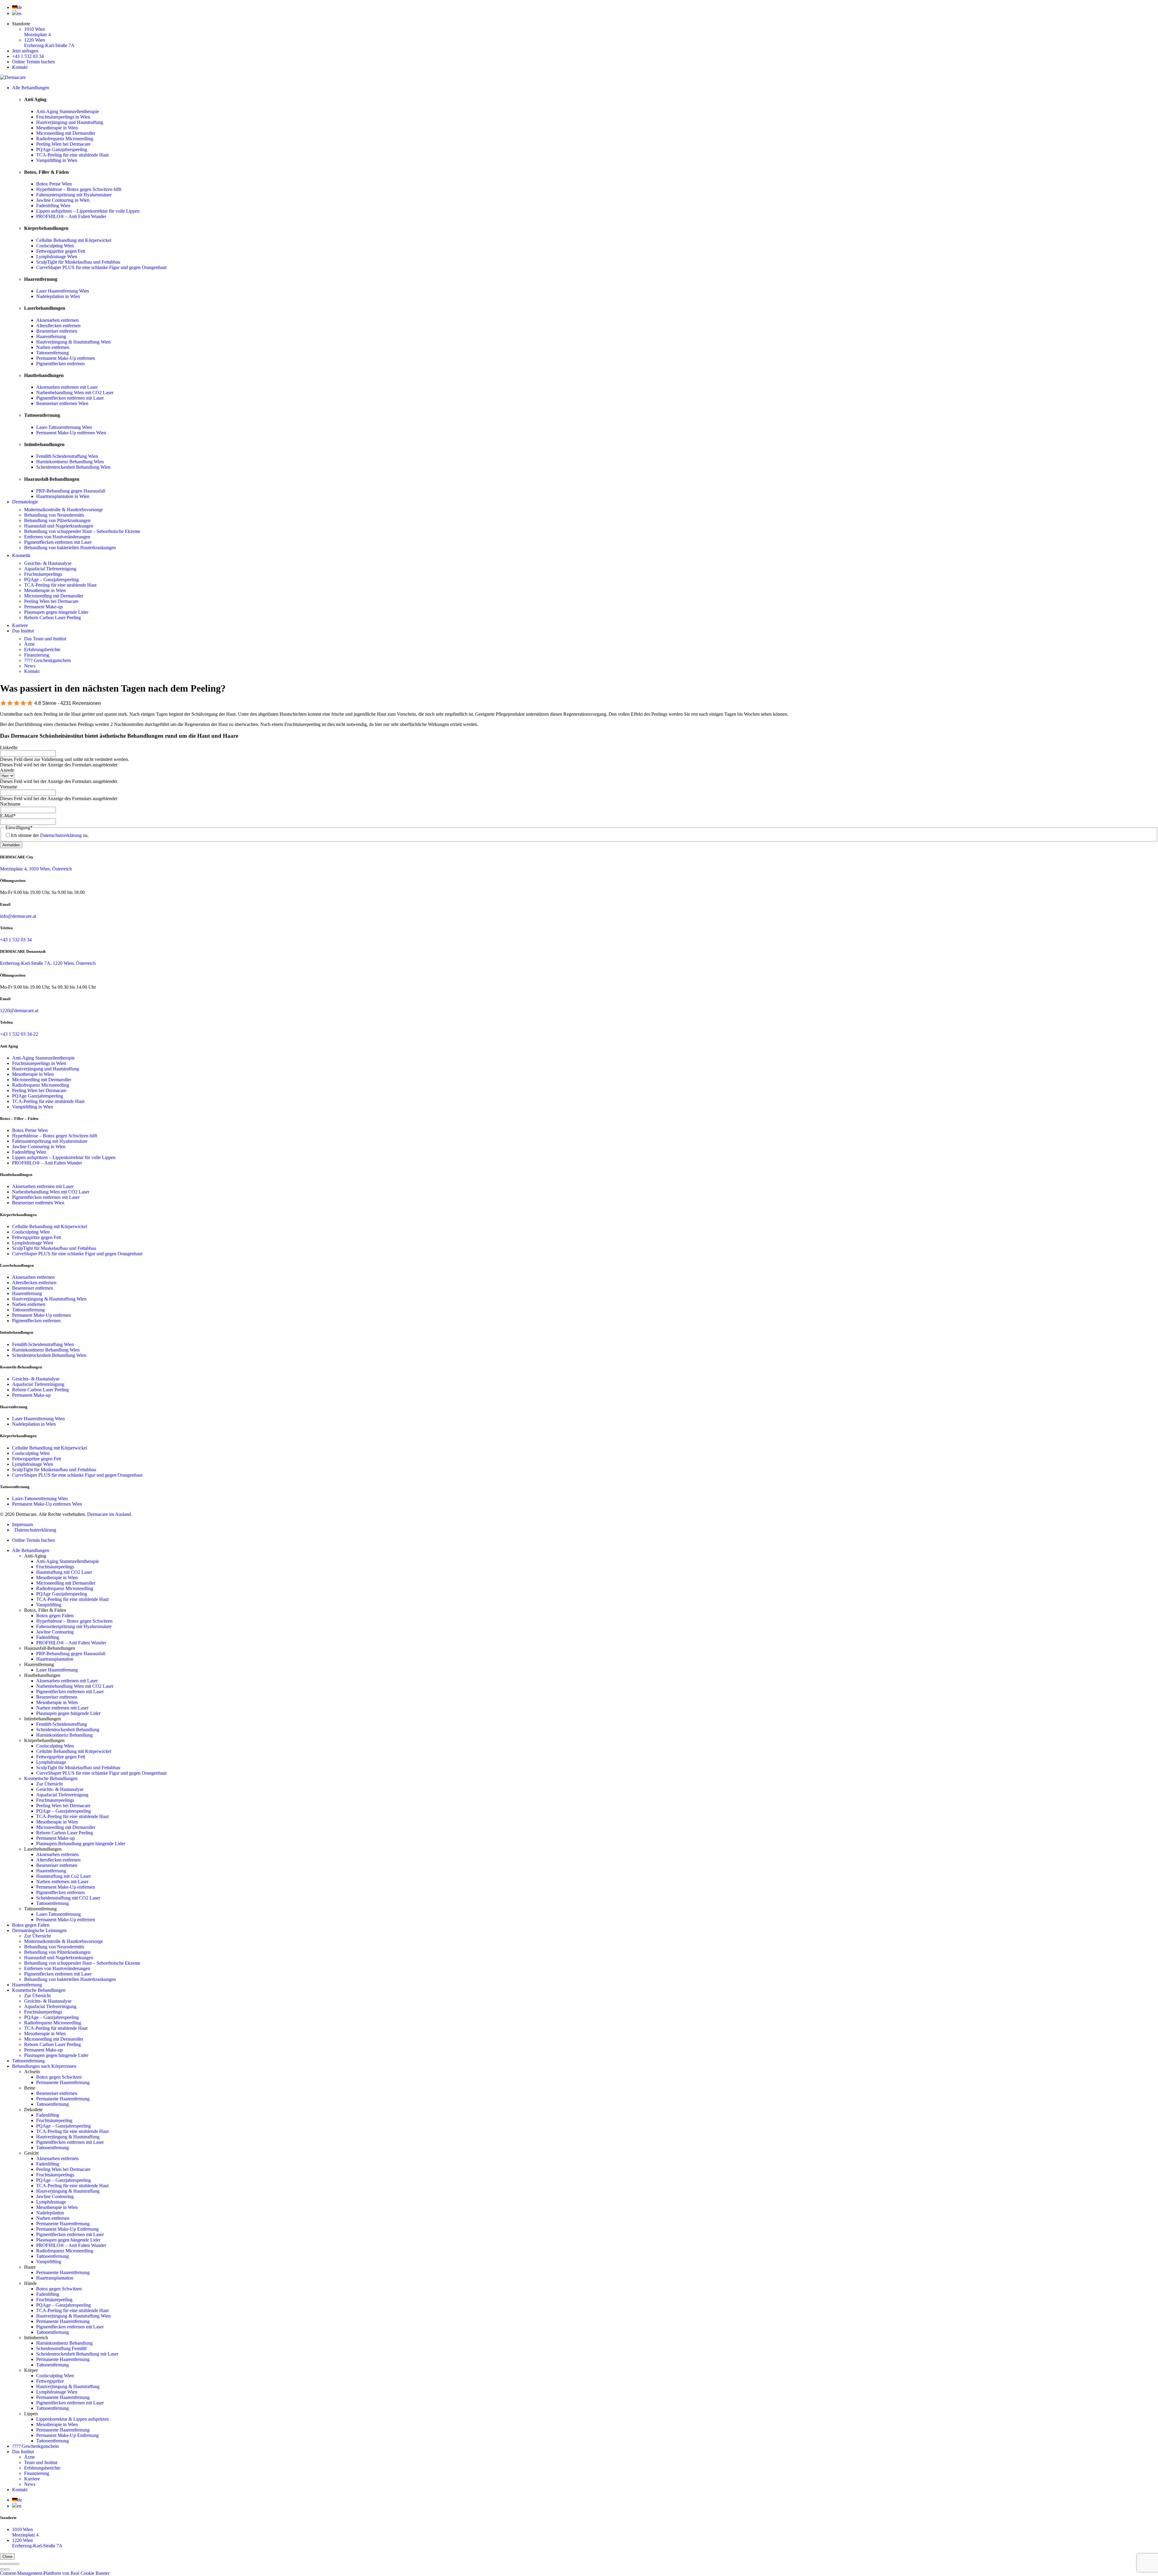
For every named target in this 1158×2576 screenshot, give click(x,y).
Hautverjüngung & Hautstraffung (68, 2137)
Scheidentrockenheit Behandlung (68, 1730)
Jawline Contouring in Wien (63, 200)
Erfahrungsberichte (42, 650)
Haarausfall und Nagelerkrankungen (59, 526)
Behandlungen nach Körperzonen (44, 2066)
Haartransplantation (55, 1659)
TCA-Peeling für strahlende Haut (56, 2028)
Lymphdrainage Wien (57, 257)
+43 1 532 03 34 (28, 56)
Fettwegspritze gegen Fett (61, 251)
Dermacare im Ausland (109, 1514)
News (30, 666)
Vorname (9, 787)
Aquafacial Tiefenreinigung (50, 569)
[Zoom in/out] (17, 2564)
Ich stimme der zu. (50, 835)
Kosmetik (21, 555)
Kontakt (20, 67)
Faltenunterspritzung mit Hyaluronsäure (74, 195)
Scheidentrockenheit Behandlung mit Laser (77, 2354)
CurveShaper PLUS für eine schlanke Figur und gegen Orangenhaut (101, 267)
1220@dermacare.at (19, 1011)
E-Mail (8, 816)
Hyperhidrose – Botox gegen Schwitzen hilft (79, 189)
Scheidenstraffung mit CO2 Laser (68, 1898)
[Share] (7, 2564)
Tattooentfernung (52, 353)
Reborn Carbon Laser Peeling (52, 618)
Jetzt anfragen (25, 51)
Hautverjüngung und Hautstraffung (70, 122)
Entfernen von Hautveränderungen (57, 537)
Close (7, 2557)
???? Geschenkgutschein (47, 660)
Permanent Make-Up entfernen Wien (71, 433)
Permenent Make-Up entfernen (66, 1887)
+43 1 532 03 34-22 (19, 1034)
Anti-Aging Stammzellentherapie (68, 111)
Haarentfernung (51, 336)
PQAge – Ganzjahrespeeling (51, 580)
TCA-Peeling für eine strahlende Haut (72, 155)
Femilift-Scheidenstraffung (62, 1724)
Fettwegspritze (50, 2381)
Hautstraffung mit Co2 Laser (63, 1876)
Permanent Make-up (43, 607)
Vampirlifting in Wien (57, 160)
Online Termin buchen (33, 62)
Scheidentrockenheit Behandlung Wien (73, 467)
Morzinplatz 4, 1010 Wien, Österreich (36, 869)
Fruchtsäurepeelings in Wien (63, 117)
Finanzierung (37, 655)
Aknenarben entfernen (57, 320)
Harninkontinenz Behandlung (64, 1735)
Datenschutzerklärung (61, 835)
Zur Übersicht (49, 1784)
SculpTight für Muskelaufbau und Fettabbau (78, 262)
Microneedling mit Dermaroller (66, 133)
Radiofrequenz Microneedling (65, 139)
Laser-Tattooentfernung (59, 1914)
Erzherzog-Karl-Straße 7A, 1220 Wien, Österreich (48, 963)
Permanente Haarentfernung (63, 2082)
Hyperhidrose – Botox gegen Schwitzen (74, 1621)
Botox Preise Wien (54, 184)
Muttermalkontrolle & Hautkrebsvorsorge (63, 510)
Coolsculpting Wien (55, 246)
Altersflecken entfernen (58, 326)
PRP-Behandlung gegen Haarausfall (71, 491)
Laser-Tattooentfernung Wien (64, 427)
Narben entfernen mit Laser (62, 1708)
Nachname (10, 804)
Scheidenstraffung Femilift (61, 2348)
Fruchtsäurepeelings (43, 574)
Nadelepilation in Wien (58, 296)
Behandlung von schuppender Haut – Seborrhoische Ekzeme (82, 531)
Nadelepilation (50, 2213)
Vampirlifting (49, 1605)
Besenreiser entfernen (57, 331)
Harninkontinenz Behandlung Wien (70, 462)
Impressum (22, 1524)
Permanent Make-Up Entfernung (67, 2229)
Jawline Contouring (55, 1632)
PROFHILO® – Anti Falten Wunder (71, 216)
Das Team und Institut (45, 639)
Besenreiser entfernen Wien (62, 403)
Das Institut (23, 631)
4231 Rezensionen (81, 703)
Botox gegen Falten (55, 1616)
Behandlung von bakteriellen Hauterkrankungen (70, 548)
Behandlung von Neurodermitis (54, 515)
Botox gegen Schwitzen (59, 2077)
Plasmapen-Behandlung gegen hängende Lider (81, 1844)
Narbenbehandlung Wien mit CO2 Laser (75, 393)
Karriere (20, 625)
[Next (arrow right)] (7, 2569)
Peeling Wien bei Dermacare (63, 144)
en (19, 13)
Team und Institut (41, 2462)
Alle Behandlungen (31, 88)
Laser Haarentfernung (57, 1670)
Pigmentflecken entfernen (60, 364)
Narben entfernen (53, 347)
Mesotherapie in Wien (57, 128)
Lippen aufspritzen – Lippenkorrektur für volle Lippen (88, 211)
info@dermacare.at (18, 916)
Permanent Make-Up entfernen (66, 358)
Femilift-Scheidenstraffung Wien (67, 456)
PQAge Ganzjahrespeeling (62, 149)
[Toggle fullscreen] (12, 2564)
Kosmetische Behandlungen (51, 1778)
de (20, 7)
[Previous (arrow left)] (2, 2569)
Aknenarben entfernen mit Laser (67, 387)
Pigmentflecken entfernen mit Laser (70, 398)
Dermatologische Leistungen (39, 1930)
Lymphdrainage (51, 1762)
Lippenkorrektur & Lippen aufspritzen (73, 2419)
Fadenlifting (48, 1637)
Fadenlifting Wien (53, 206)
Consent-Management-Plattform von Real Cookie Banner (55, 2573)
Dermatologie (25, 502)
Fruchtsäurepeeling (54, 2120)
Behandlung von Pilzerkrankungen (57, 520)
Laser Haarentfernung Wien (63, 291)
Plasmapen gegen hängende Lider (56, 612)
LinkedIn (9, 748)
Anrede (7, 770)
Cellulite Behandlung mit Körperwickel (74, 240)
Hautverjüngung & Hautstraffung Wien (73, 342)
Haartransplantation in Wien (63, 496)
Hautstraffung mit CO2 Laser (64, 1572)
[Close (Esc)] (2, 2564)
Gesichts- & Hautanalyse (48, 563)
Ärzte (29, 644)
